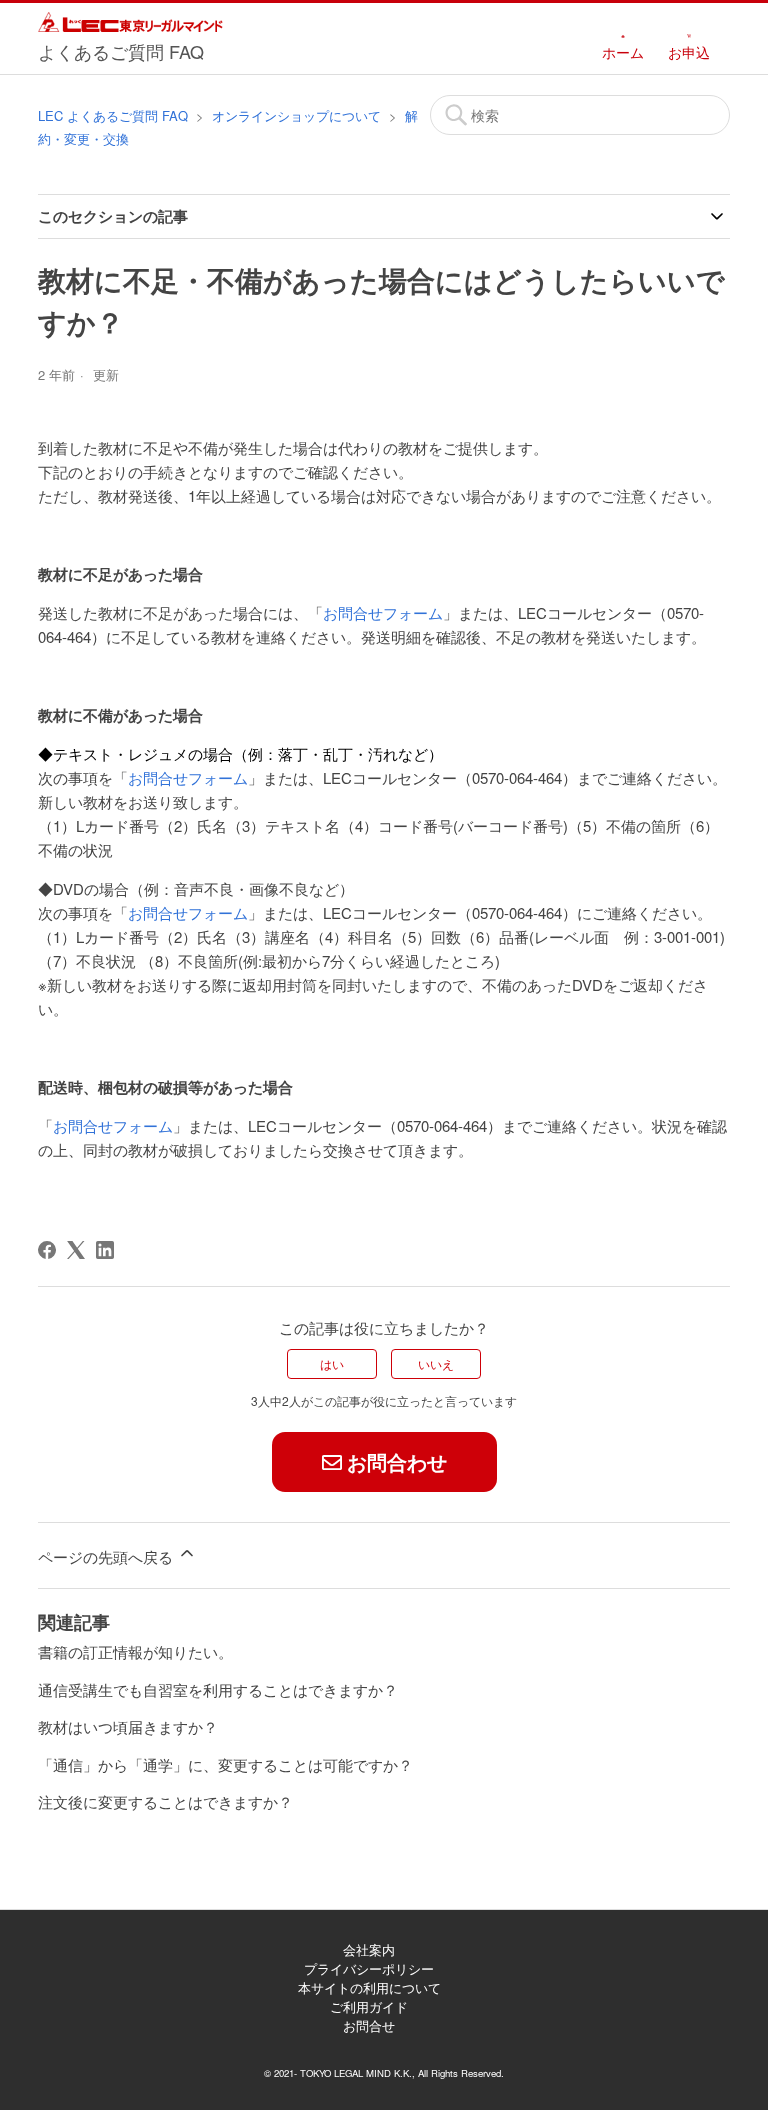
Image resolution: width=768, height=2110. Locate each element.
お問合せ (369, 2025)
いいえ (436, 1363)
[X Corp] (76, 1250)
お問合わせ (397, 1461)
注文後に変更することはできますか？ (165, 1801)
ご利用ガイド (369, 2006)
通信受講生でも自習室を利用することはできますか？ (218, 1689)
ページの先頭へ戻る (107, 1556)
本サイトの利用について (369, 1987)
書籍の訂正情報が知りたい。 (135, 1651)
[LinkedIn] (105, 1250)
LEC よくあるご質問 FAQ (113, 115)
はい (332, 1363)
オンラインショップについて (296, 115)
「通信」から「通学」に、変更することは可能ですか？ (225, 1764)
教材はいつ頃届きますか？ (128, 1726)
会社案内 (369, 1949)
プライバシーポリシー (369, 1968)
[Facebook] (47, 1250)
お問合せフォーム (383, 612)
